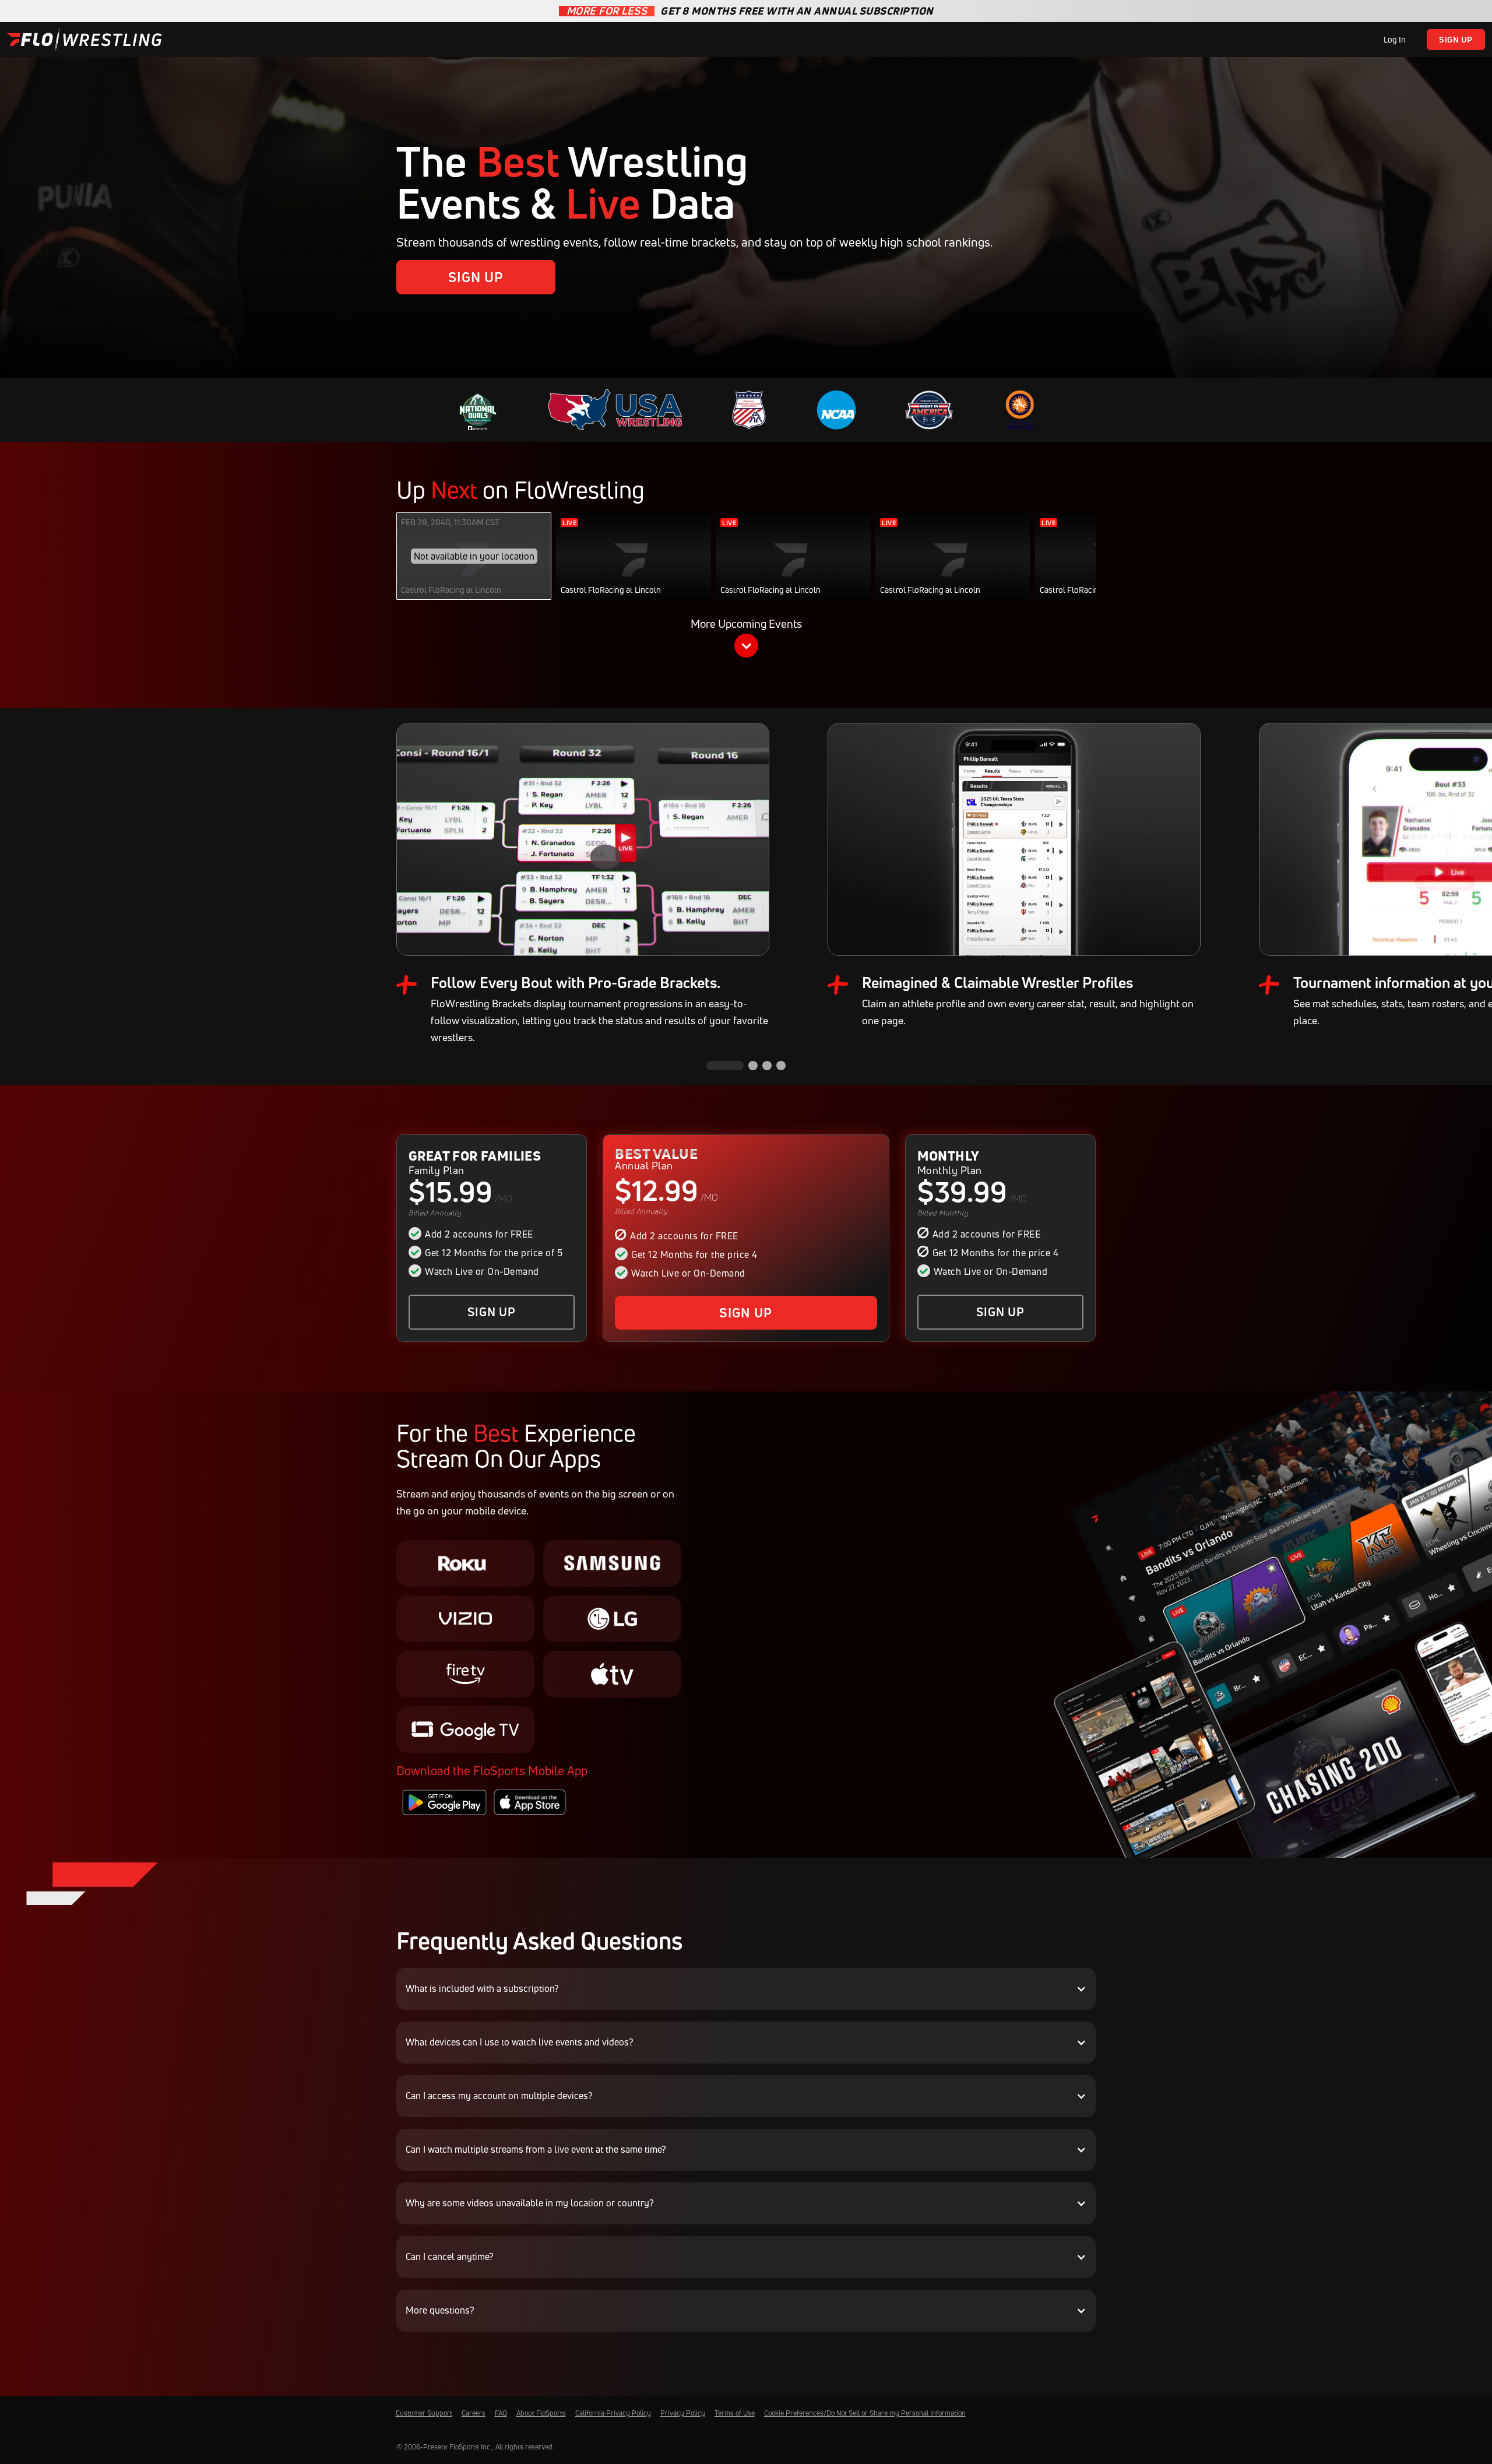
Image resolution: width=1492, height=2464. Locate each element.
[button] (746, 640)
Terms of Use (735, 2413)
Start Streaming (634, 568)
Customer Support (424, 2413)
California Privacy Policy (613, 2413)
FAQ (501, 2413)
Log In (1395, 39)
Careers (474, 2413)
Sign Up (1456, 39)
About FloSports (541, 2413)
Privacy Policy (683, 2413)
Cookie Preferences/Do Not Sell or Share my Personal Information (865, 2413)
